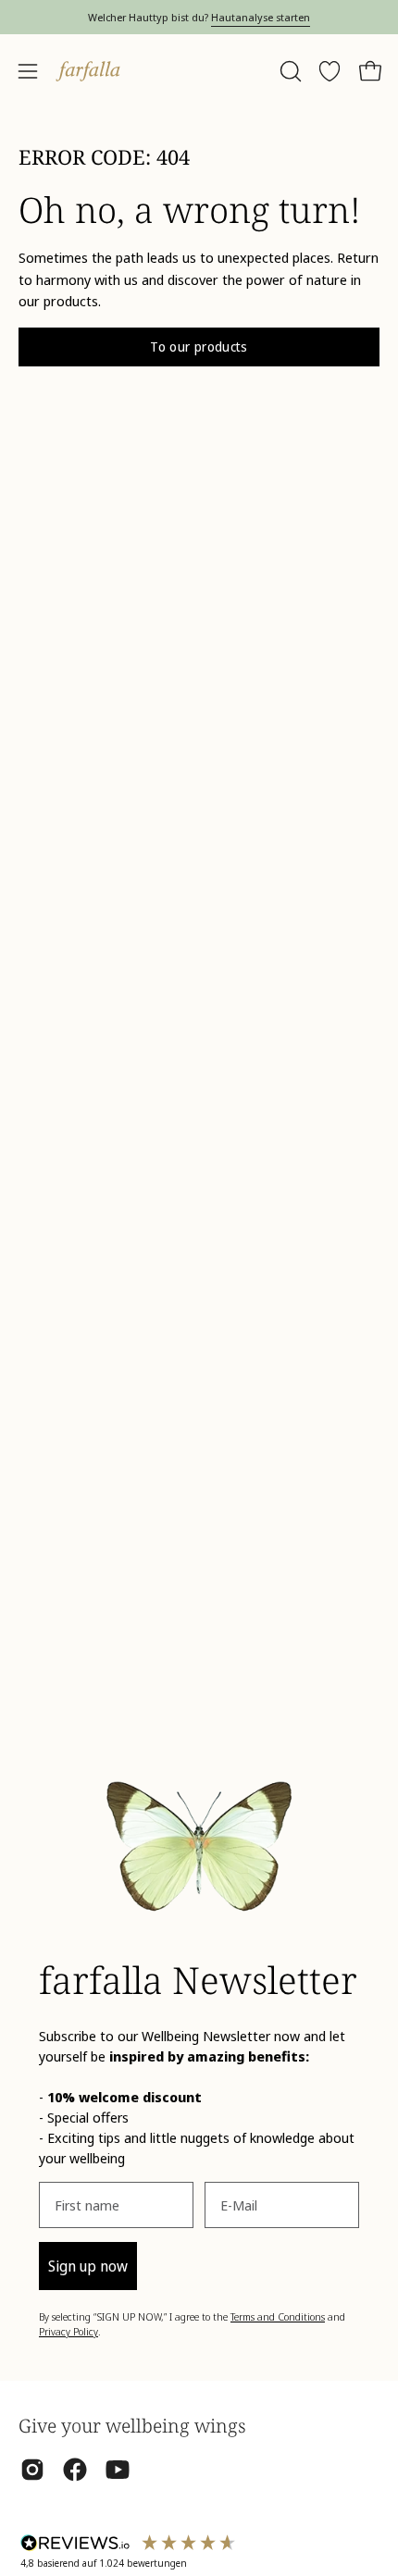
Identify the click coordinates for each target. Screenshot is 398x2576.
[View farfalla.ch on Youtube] (118, 2470)
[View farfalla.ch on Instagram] (32, 2470)
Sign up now (88, 2266)
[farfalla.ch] (88, 71)
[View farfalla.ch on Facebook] (75, 2470)
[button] (289, 71)
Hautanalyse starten (261, 17)
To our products (199, 347)
